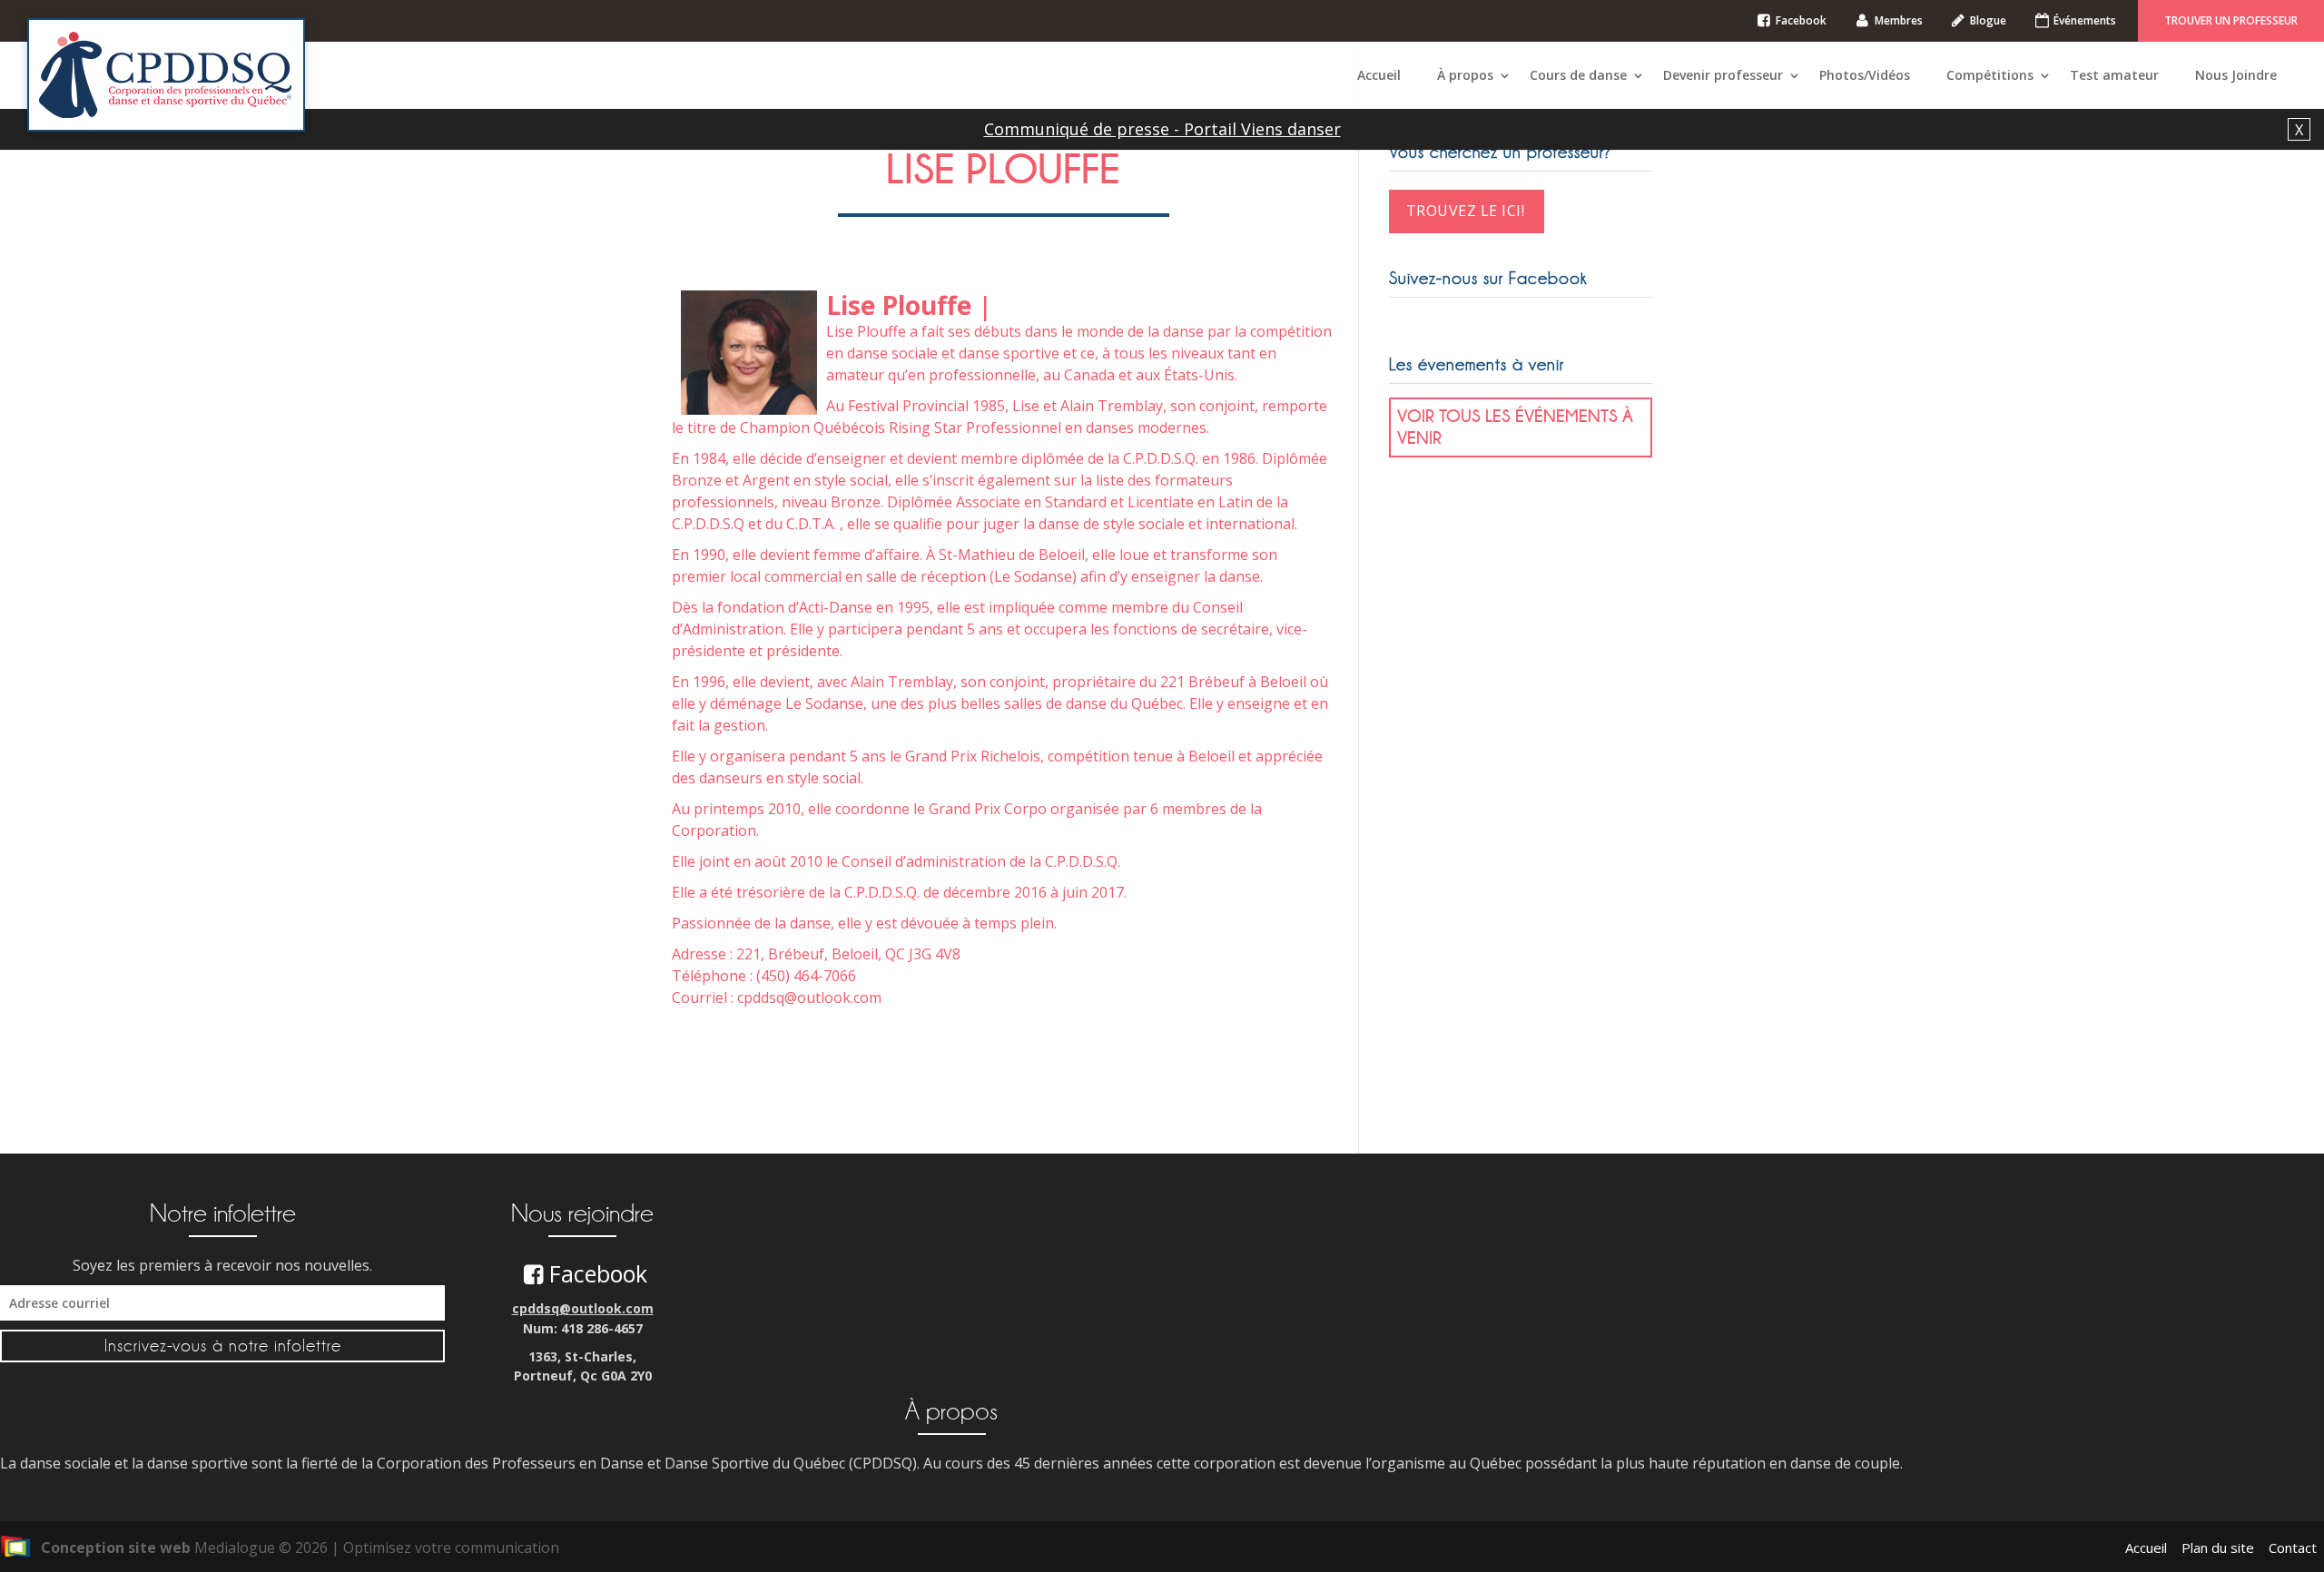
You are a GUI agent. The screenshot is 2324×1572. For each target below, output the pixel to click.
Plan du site (2218, 1547)
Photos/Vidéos (1865, 75)
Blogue (1988, 20)
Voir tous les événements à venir (1515, 427)
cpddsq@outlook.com (583, 1308)
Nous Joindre (2236, 75)
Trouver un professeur (2231, 20)
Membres (1899, 20)
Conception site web (116, 1547)
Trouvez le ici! (1466, 211)
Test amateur (2114, 75)
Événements (2085, 20)
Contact (2293, 1547)
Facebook (1801, 20)
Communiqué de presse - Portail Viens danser (1162, 129)
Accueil (1379, 75)
